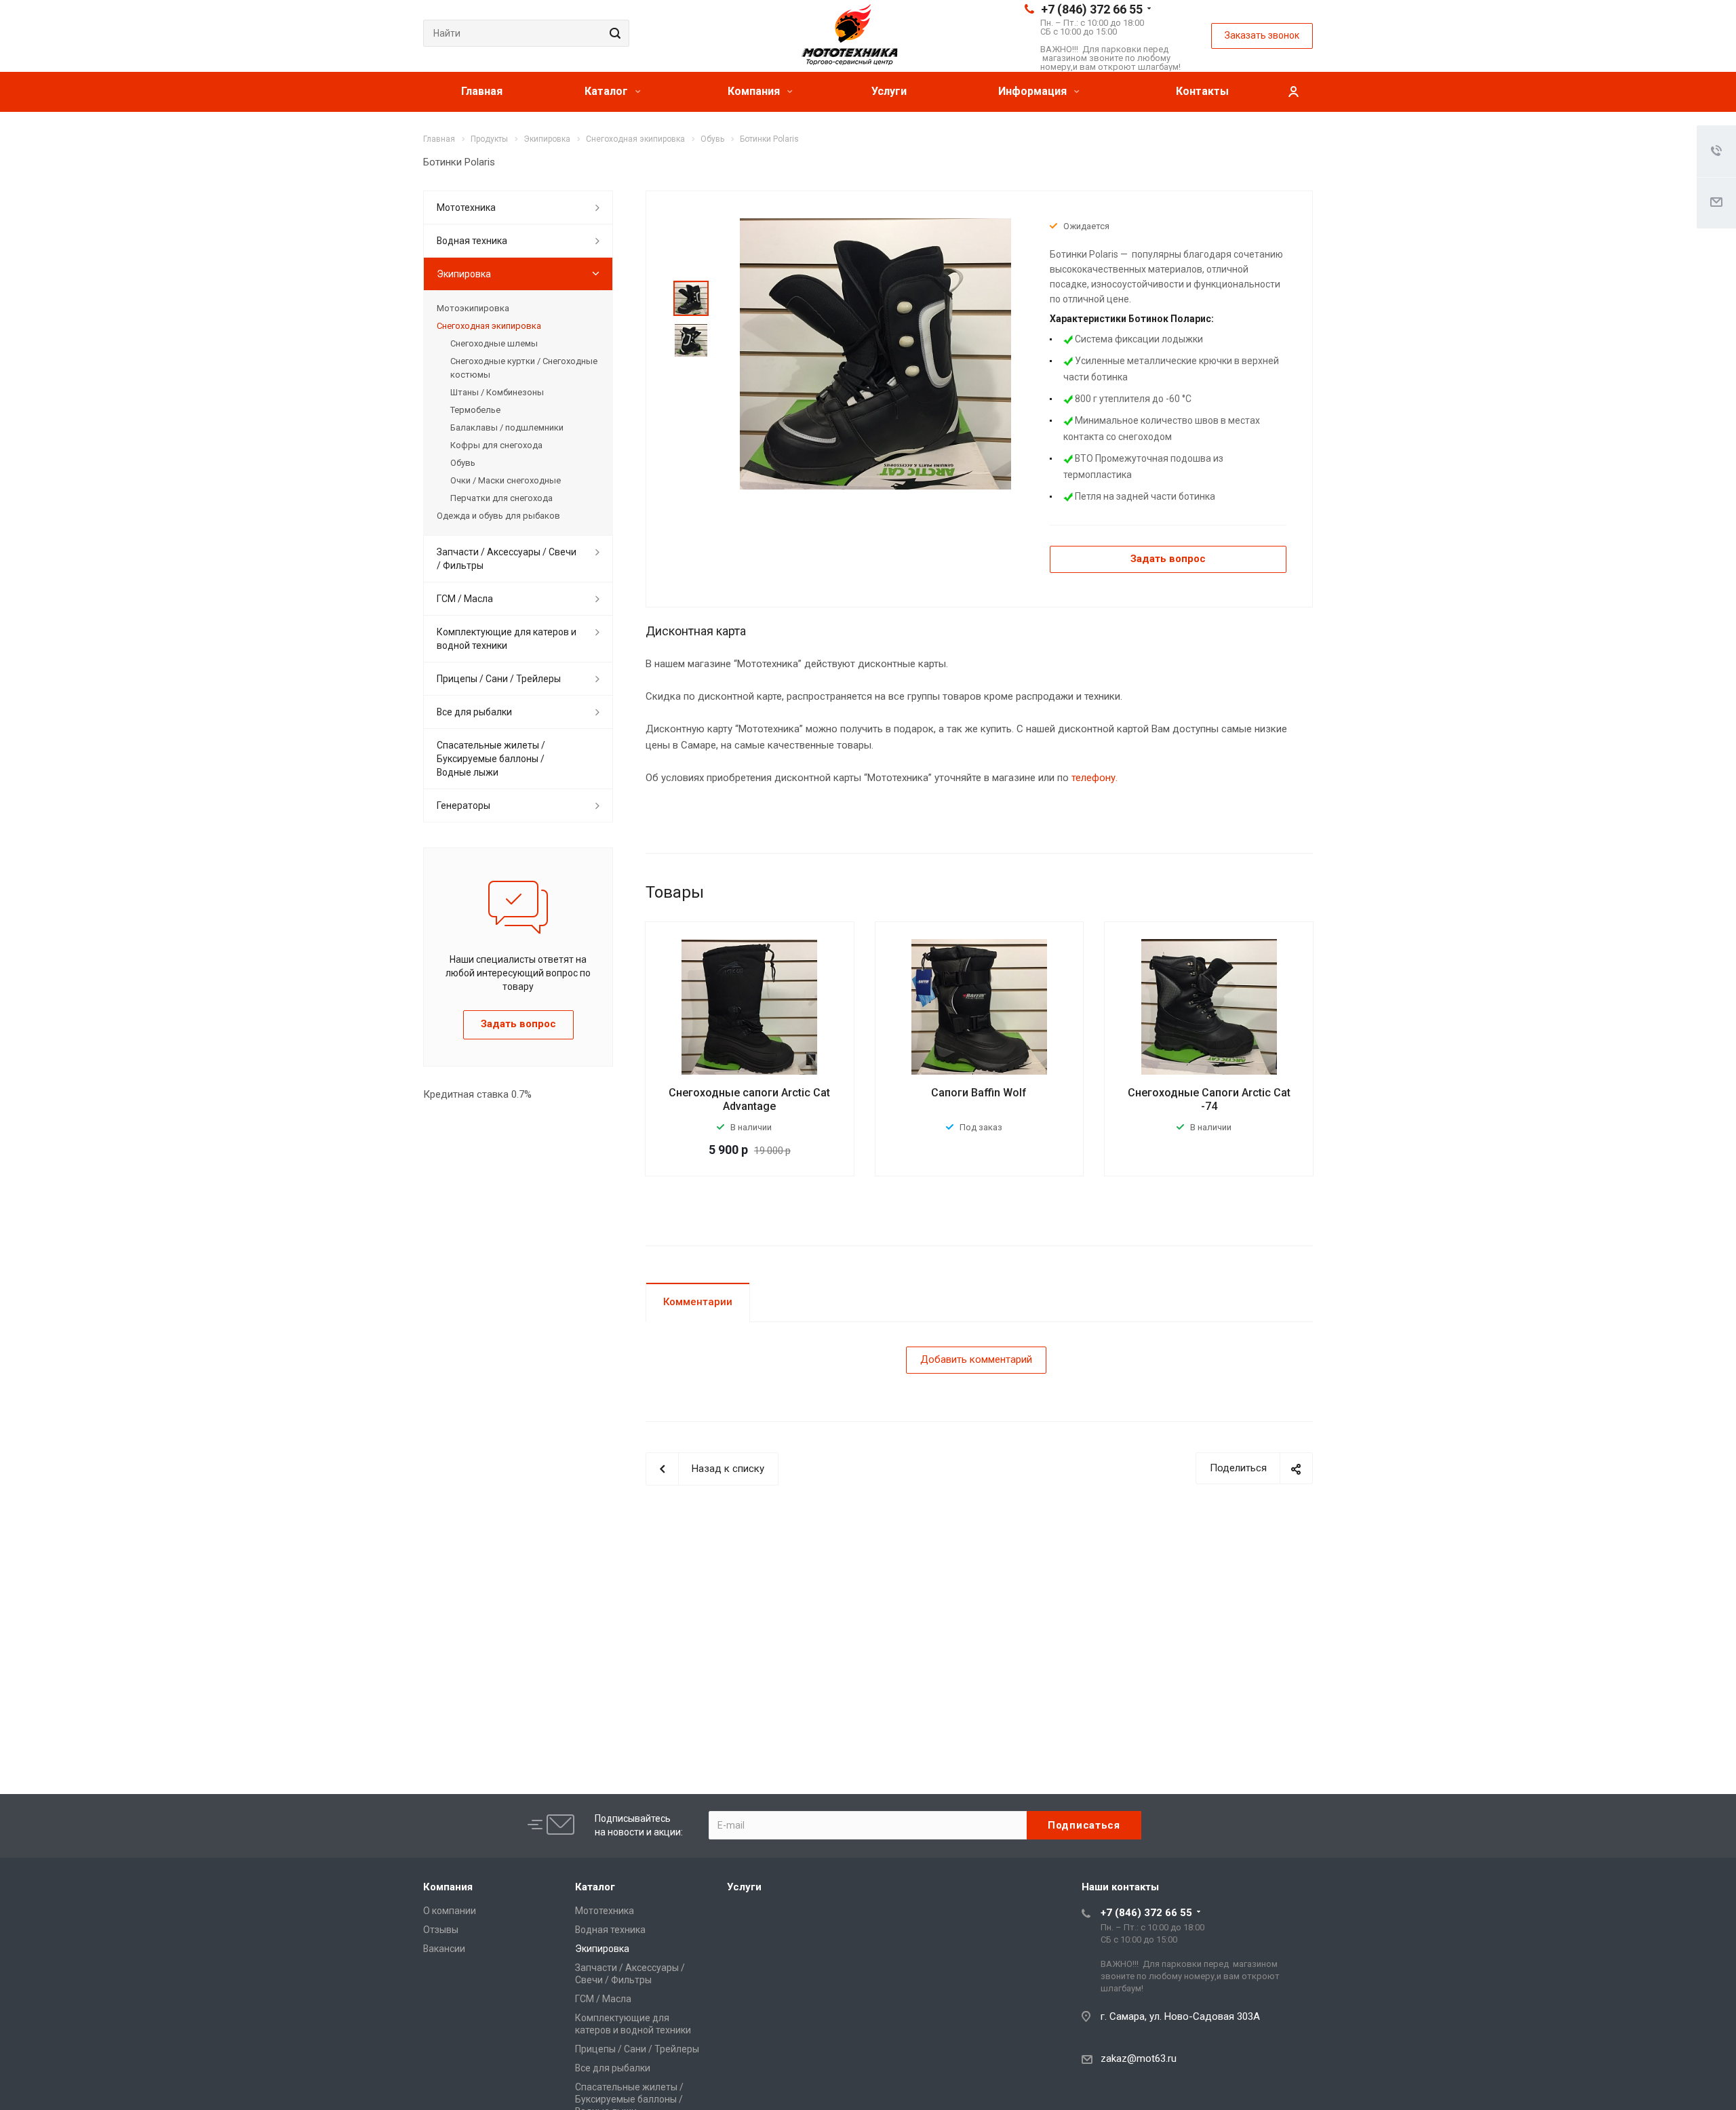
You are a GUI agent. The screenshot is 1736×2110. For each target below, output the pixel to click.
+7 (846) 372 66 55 (1092, 9)
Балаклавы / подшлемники (507, 427)
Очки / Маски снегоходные (506, 480)
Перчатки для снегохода (501, 498)
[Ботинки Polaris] (875, 353)
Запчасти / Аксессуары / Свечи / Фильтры (507, 559)
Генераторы (463, 805)
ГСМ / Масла (465, 599)
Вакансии (444, 1949)
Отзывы (441, 1930)
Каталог (608, 91)
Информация (1034, 91)
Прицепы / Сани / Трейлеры (499, 679)
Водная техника (472, 241)
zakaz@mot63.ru (1139, 2058)
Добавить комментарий (976, 1359)
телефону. (1094, 778)
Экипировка (464, 274)
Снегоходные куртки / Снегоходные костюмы (524, 368)
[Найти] (613, 33)
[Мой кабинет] (1293, 92)
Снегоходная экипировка (489, 326)
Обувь (463, 463)
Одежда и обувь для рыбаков (498, 516)
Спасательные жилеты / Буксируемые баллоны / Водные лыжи (491, 759)
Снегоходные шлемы (494, 343)
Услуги (889, 91)
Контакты (1202, 91)
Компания (755, 91)
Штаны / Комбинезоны (497, 392)
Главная (482, 91)
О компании (450, 1911)
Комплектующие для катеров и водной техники (507, 639)
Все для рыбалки (474, 712)
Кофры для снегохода (496, 445)
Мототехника (466, 207)
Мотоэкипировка (473, 308)
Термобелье (475, 410)
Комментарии (698, 1302)
